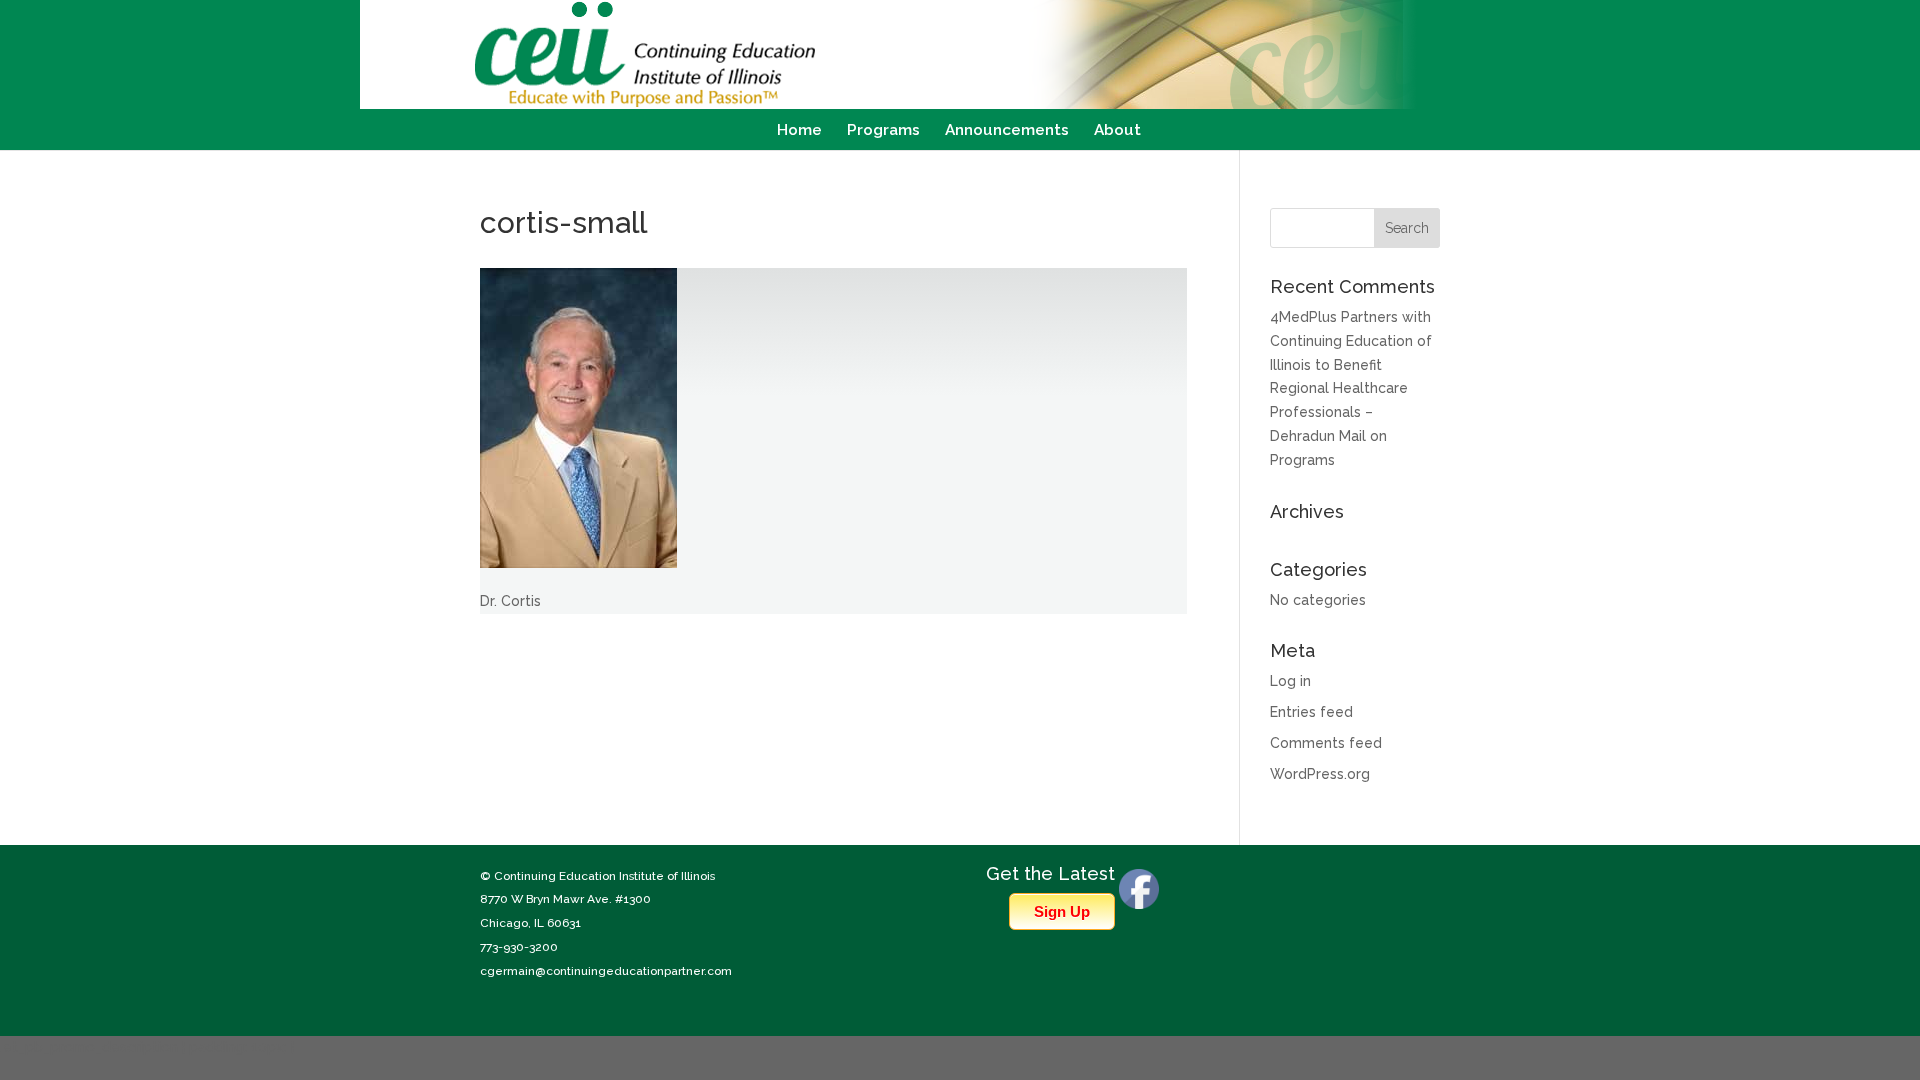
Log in (1290, 681)
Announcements (1007, 131)
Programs (883, 131)
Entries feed (1311, 712)
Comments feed (1326, 743)
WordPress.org (1320, 774)
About (1117, 131)
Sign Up (1062, 911)
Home (799, 131)
